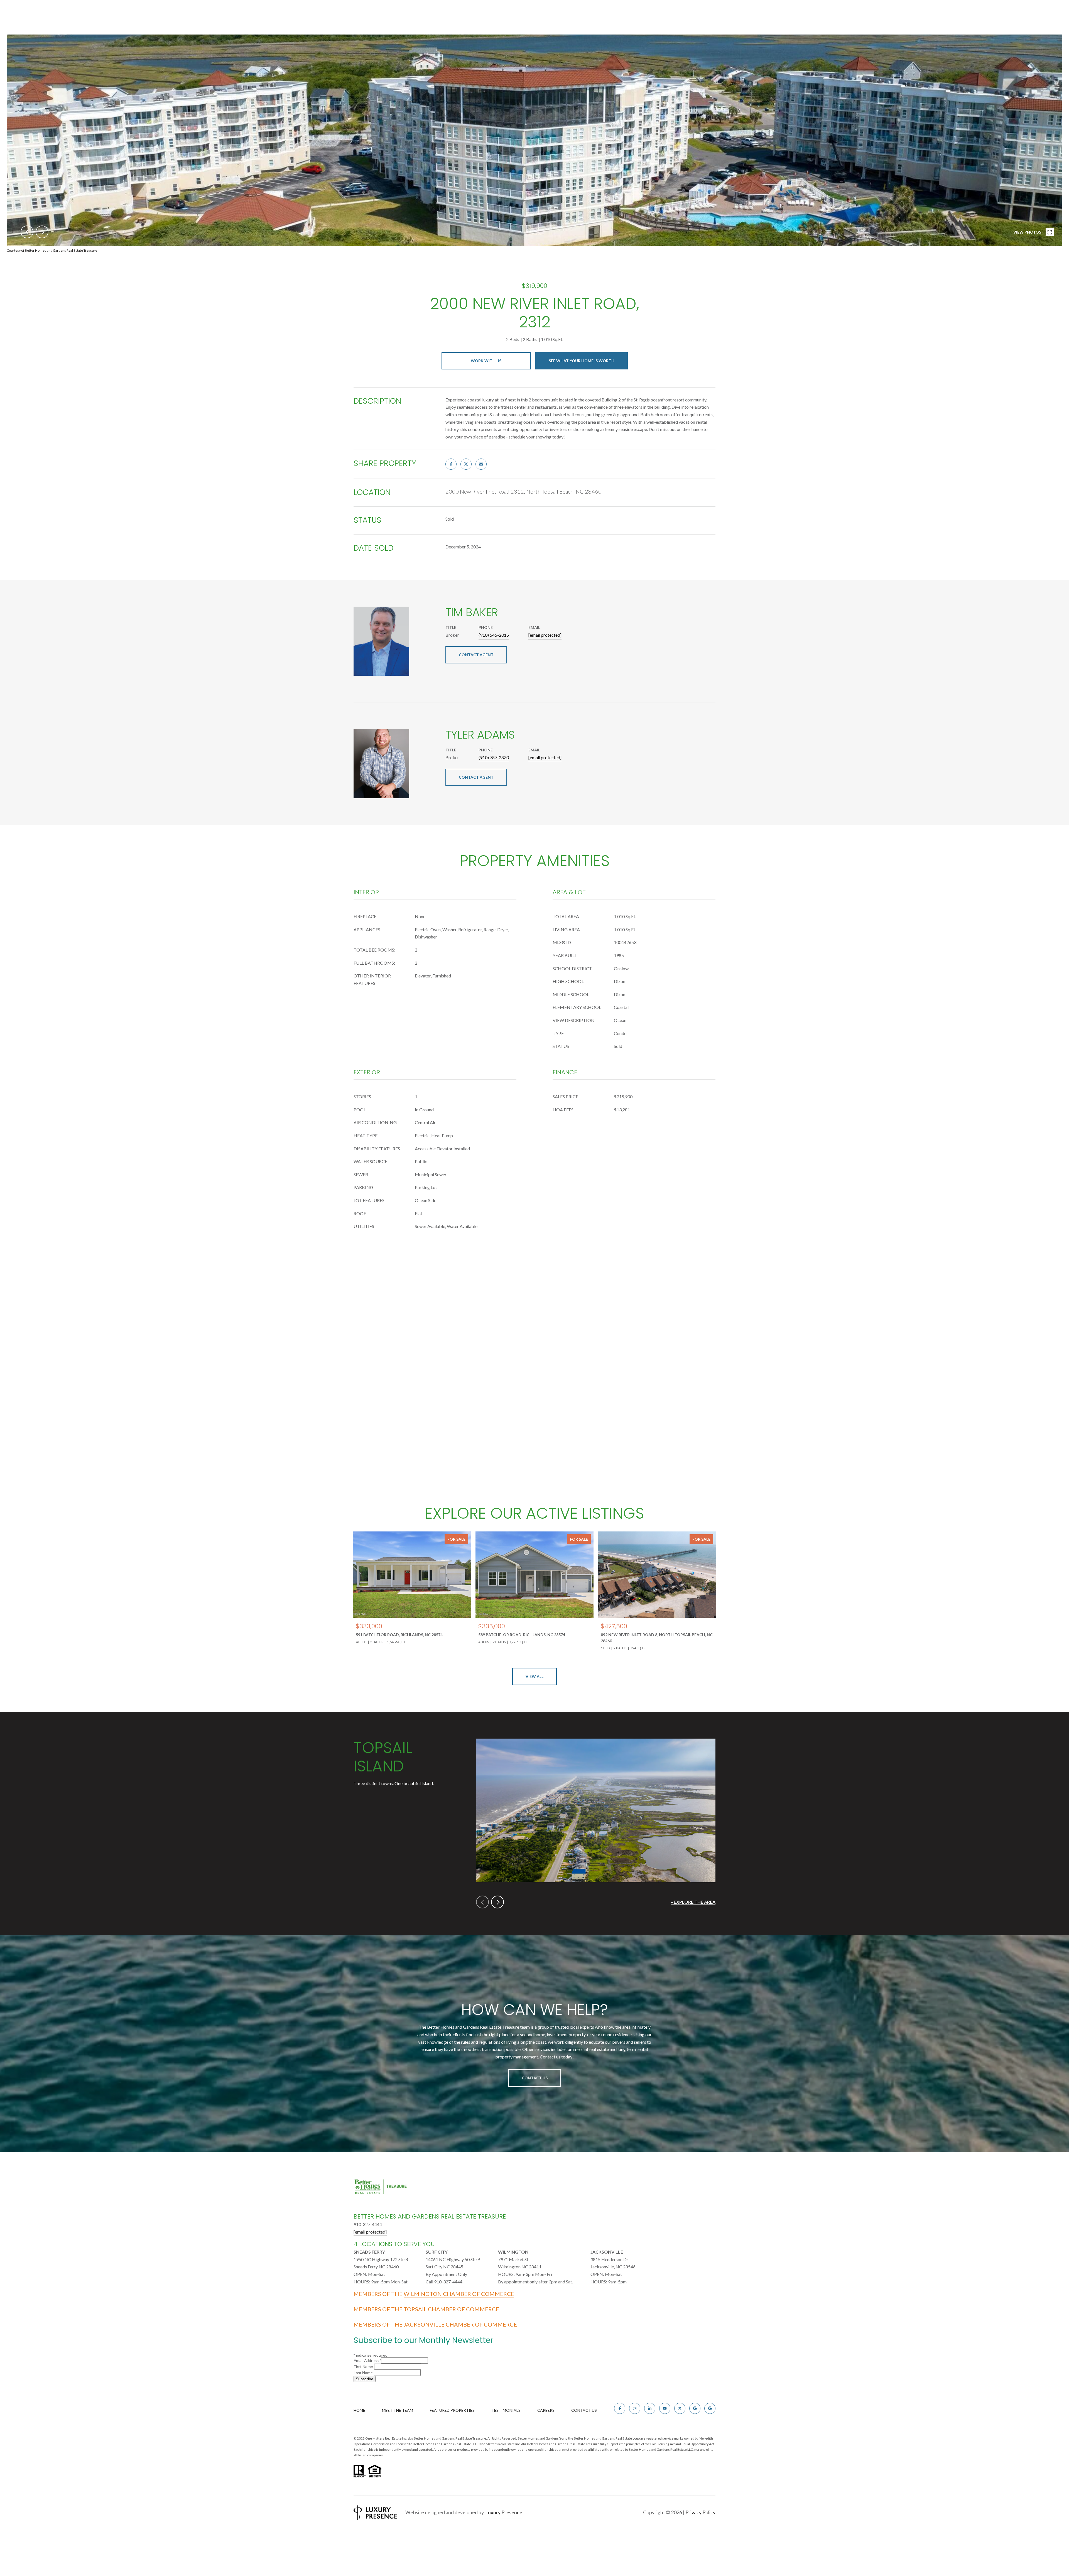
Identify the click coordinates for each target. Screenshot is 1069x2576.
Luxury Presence (504, 2512)
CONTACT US (584, 2410)
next (42, 232)
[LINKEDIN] (650, 2408)
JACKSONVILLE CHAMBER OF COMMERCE (460, 2324)
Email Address (367, 2361)
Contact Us (535, 2078)
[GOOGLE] (695, 2408)
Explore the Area (695, 1902)
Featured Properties (452, 2410)
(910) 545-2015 (494, 635)
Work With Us (486, 361)
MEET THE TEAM (398, 2410)
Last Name (364, 2373)
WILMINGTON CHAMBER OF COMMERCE (459, 2294)
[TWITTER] (680, 2408)
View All (534, 1676)
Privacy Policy (700, 2512)
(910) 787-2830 (494, 757)
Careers (546, 2410)
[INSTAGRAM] (635, 2408)
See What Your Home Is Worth (582, 361)
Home (359, 2410)
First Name (364, 2367)
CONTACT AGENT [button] (476, 655)
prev (27, 232)
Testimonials (506, 2410)
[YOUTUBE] (665, 2408)
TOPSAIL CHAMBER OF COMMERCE (451, 2309)
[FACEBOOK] (620, 2408)
